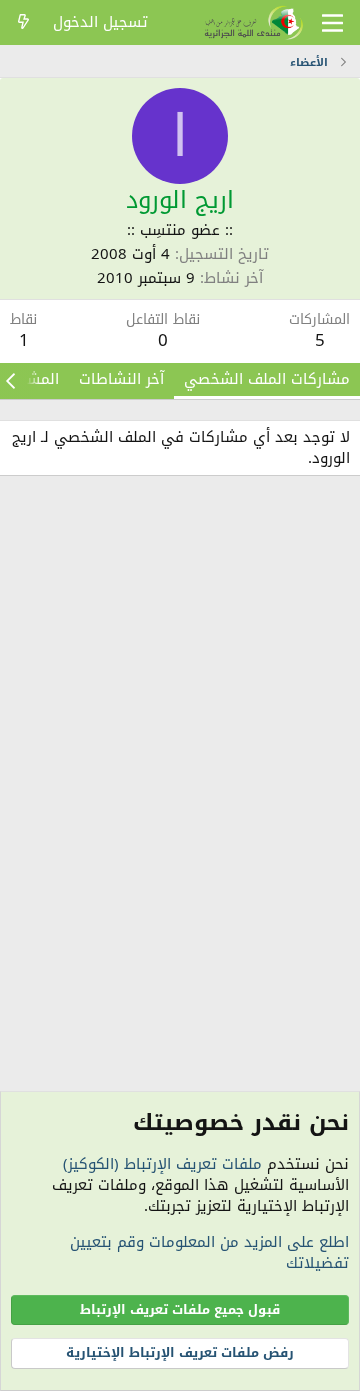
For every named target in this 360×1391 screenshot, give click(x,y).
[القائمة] (332, 23)
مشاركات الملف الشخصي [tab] (267, 379)
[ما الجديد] (23, 22)
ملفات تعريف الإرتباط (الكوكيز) (162, 1164)
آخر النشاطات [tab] (121, 379)
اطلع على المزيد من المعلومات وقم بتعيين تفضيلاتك (209, 1252)
